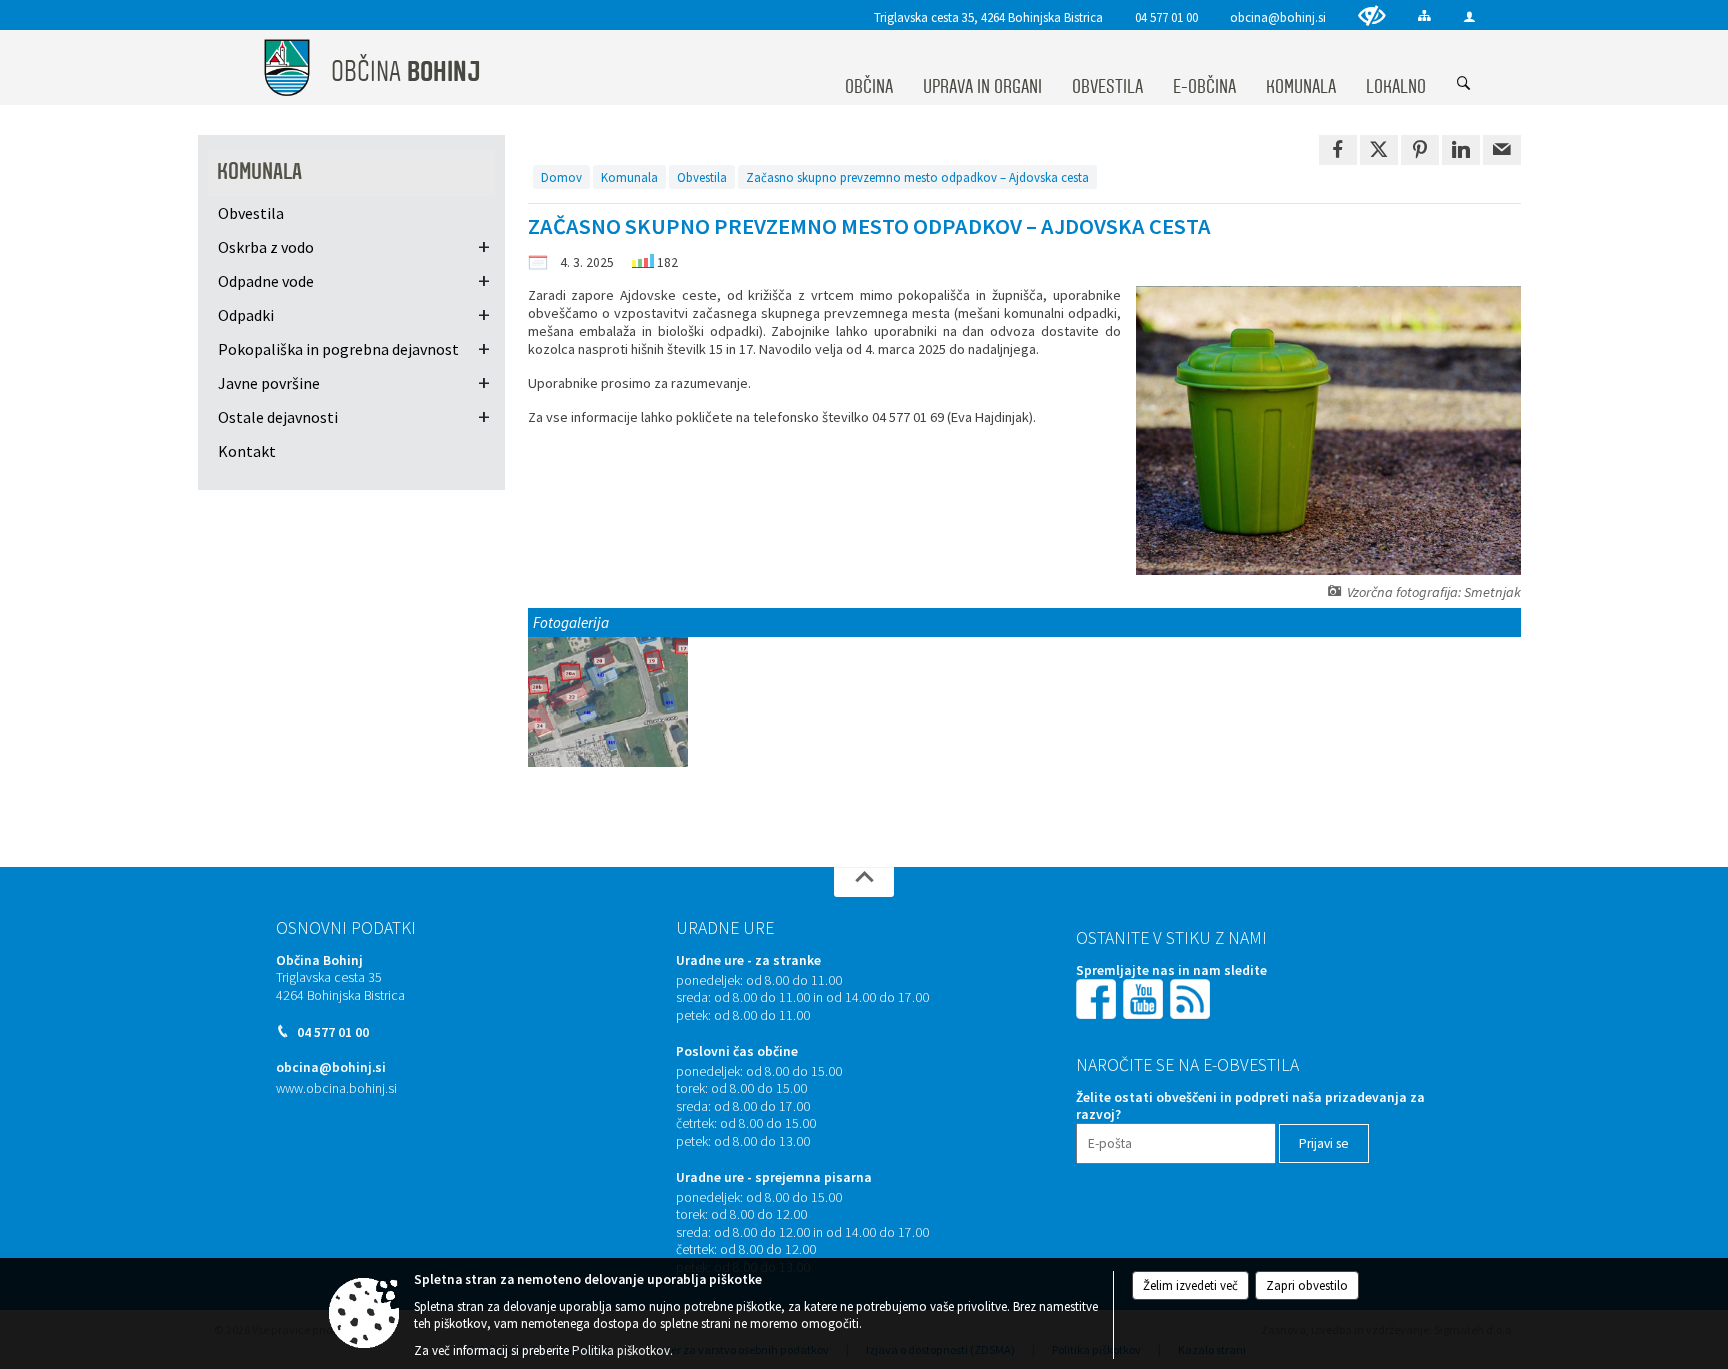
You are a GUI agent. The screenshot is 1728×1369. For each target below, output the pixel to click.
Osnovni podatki (346, 928)
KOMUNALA (259, 171)
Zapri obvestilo (1307, 1285)
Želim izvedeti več (1190, 1285)
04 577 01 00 (1166, 17)
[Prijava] (1469, 16)
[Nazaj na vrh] (864, 882)
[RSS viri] (1192, 997)
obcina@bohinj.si (1278, 17)
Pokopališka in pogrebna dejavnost (338, 349)
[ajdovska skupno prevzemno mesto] (608, 702)
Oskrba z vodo (266, 247)
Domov (561, 177)
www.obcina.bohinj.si (336, 1088)
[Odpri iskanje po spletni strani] (1464, 84)
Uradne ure (725, 928)
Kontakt (247, 451)
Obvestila (702, 177)
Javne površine (269, 383)
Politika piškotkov (621, 1350)
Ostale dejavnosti (278, 417)
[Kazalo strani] (1424, 15)
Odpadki (246, 315)
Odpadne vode (266, 281)
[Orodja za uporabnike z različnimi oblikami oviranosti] (1372, 15)
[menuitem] (869, 68)
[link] (1338, 150)
